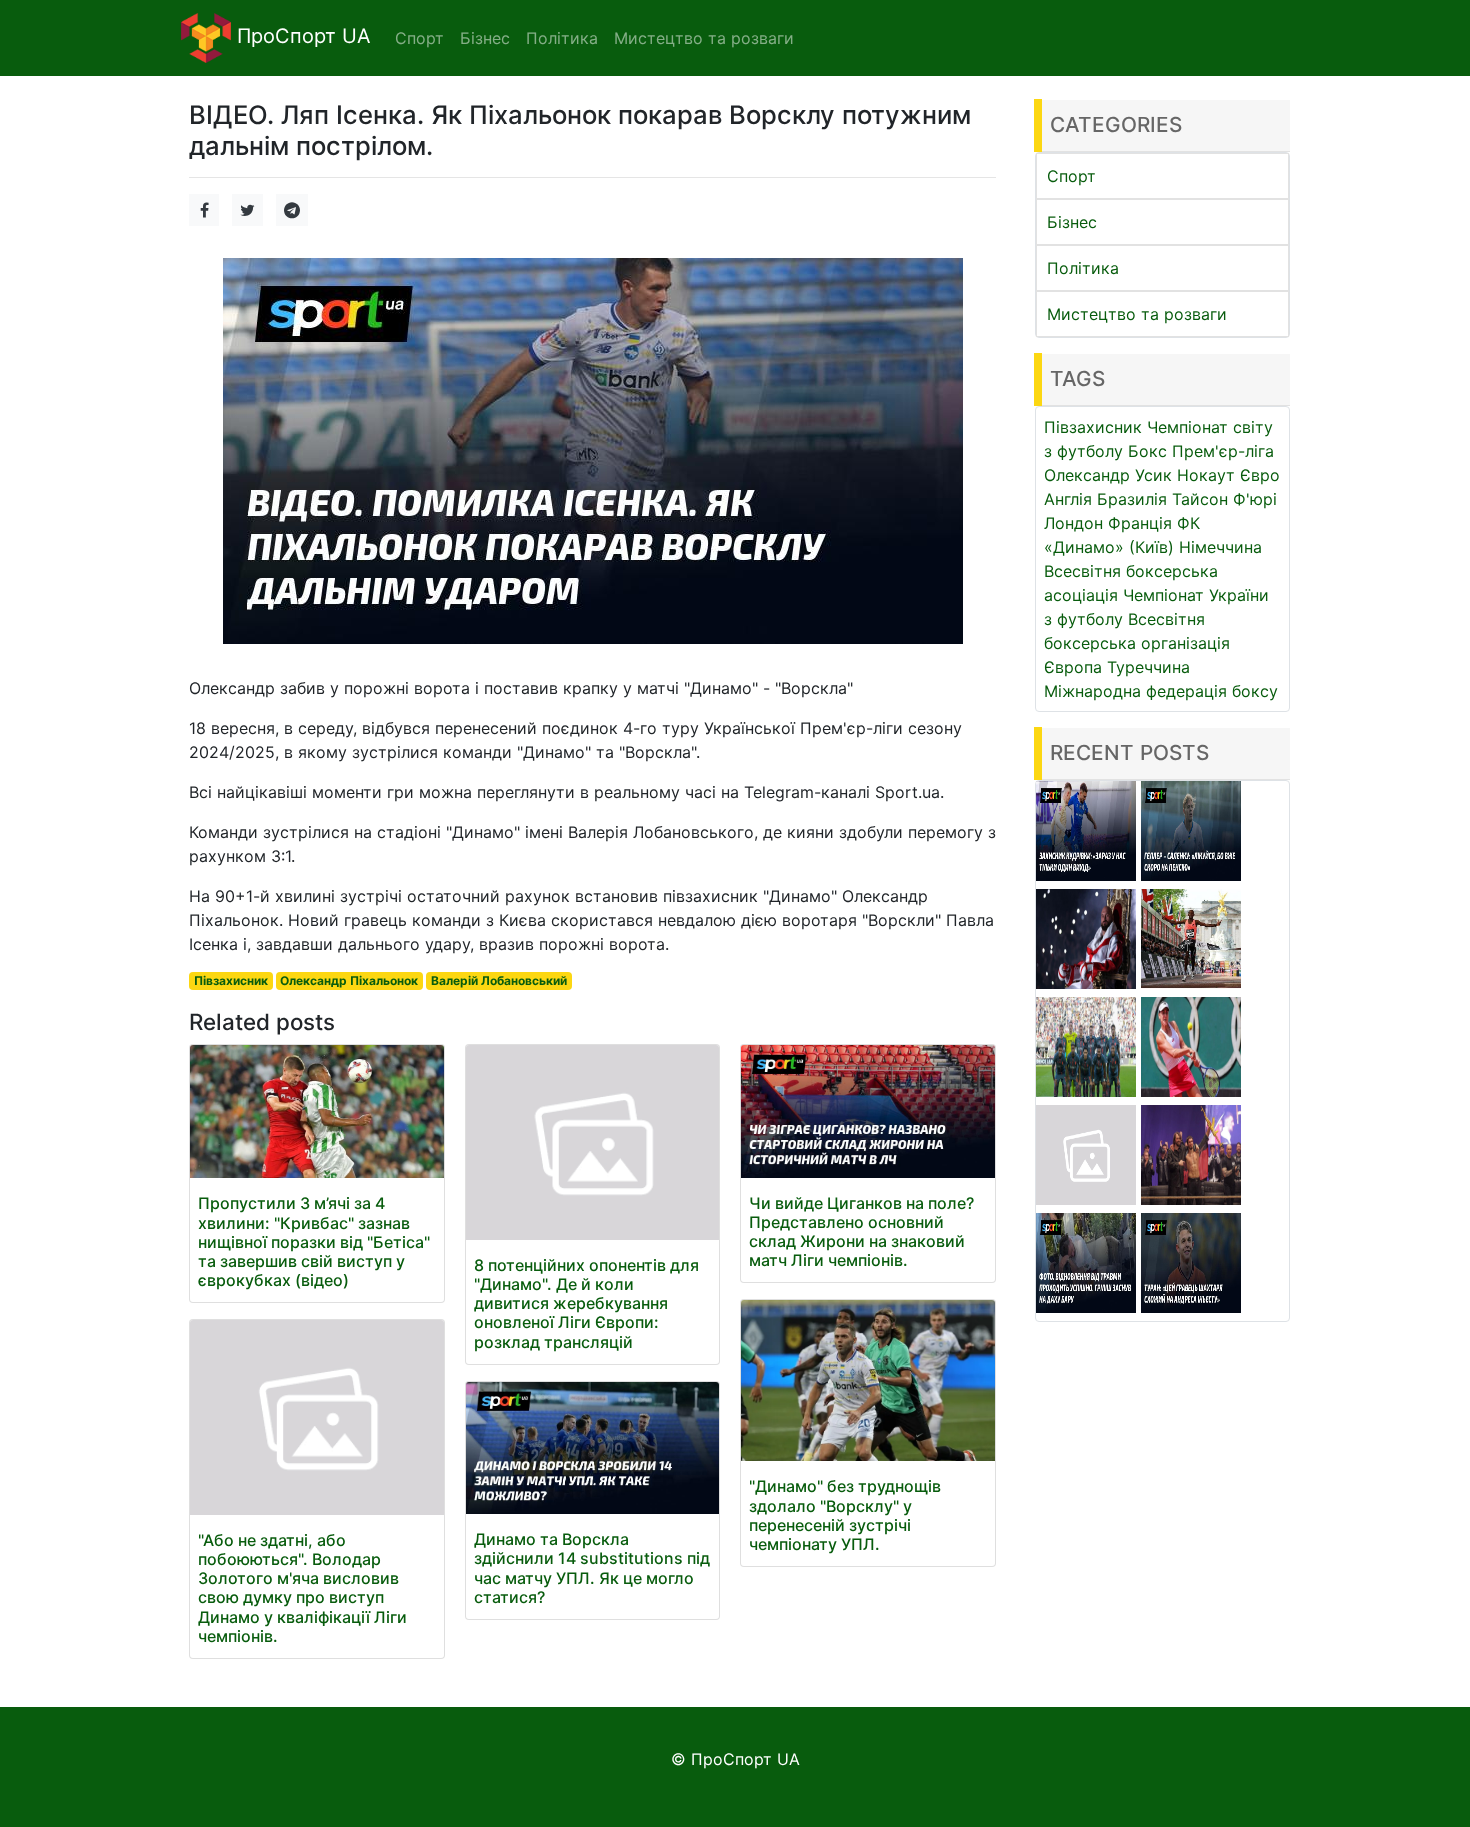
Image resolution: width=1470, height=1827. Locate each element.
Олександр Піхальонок (349, 980)
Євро (1260, 475)
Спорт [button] (419, 38)
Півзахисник (231, 980)
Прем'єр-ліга (1223, 451)
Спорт (1071, 176)
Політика (1083, 268)
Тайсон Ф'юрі (1224, 499)
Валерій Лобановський (499, 980)
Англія (1068, 499)
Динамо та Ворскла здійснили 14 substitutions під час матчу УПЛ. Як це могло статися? (592, 1568)
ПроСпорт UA (301, 36)
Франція (1140, 523)
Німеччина (1220, 547)
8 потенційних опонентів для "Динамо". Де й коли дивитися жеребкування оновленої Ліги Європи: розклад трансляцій (586, 1303)
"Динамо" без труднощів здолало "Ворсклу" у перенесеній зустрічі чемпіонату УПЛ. (845, 1515)
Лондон (1073, 523)
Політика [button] (562, 38)
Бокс (1147, 451)
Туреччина (1148, 667)
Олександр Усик (1108, 475)
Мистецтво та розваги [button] (704, 38)
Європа (1073, 667)
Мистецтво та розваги (1137, 314)
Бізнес (1072, 222)
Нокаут (1206, 475)
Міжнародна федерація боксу (1161, 691)
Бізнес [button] (485, 38)
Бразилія (1132, 499)
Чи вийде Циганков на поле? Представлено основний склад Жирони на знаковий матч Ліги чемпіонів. (861, 1232)
